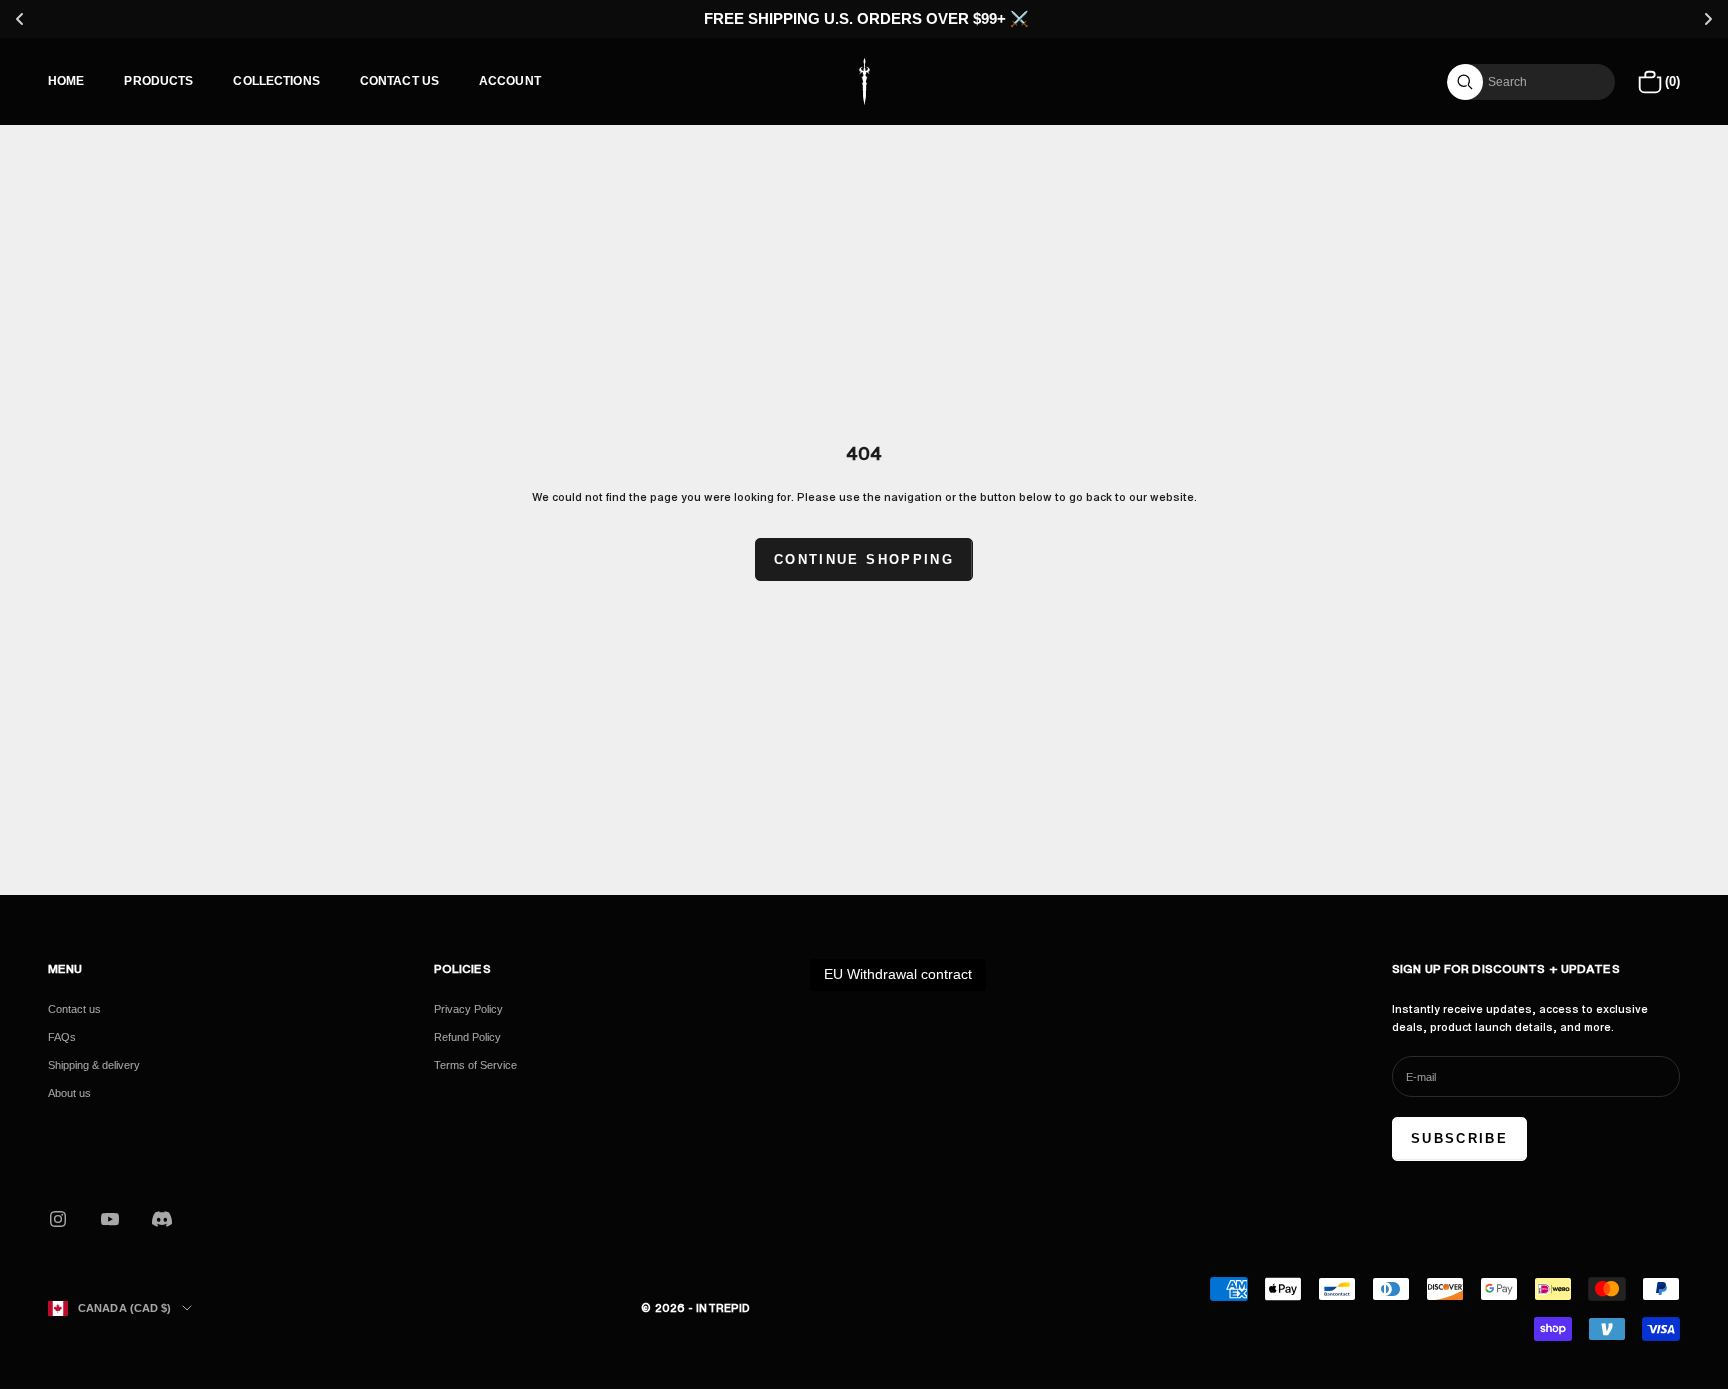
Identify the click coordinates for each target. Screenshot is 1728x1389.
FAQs (62, 1037)
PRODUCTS (158, 81)
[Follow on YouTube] (110, 1219)
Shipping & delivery (94, 1065)
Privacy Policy (468, 1009)
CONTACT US (399, 81)
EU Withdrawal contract (898, 974)
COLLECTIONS (276, 81)
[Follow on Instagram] (58, 1219)
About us (69, 1093)
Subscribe (1459, 1138)
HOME (66, 81)
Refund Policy (467, 1037)
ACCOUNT (510, 81)
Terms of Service (475, 1065)
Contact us (74, 1009)
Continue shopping (864, 559)
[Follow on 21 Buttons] (162, 1219)
